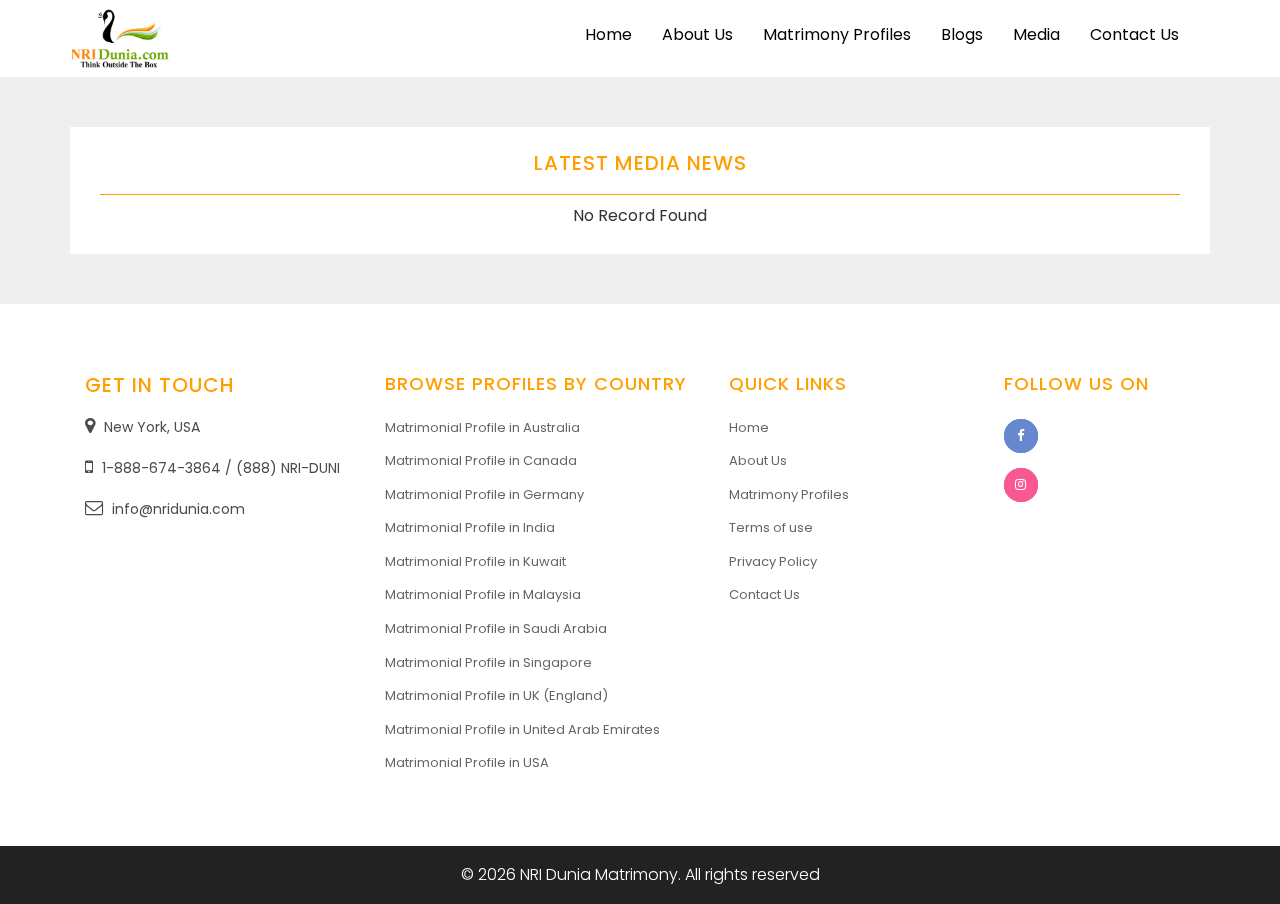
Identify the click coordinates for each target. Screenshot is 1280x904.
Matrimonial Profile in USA (467, 762)
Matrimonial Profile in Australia (482, 427)
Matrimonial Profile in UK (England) (496, 695)
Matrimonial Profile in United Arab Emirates (522, 729)
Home (608, 34)
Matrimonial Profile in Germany (484, 494)
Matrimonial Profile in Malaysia (483, 594)
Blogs (962, 34)
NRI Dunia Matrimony (599, 874)
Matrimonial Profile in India (470, 527)
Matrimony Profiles (837, 34)
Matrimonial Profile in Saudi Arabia (496, 628)
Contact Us (1134, 34)
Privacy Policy (773, 561)
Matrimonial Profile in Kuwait (475, 561)
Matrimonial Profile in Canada (481, 460)
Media (1036, 34)
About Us (697, 34)
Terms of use (771, 527)
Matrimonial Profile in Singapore (488, 662)
